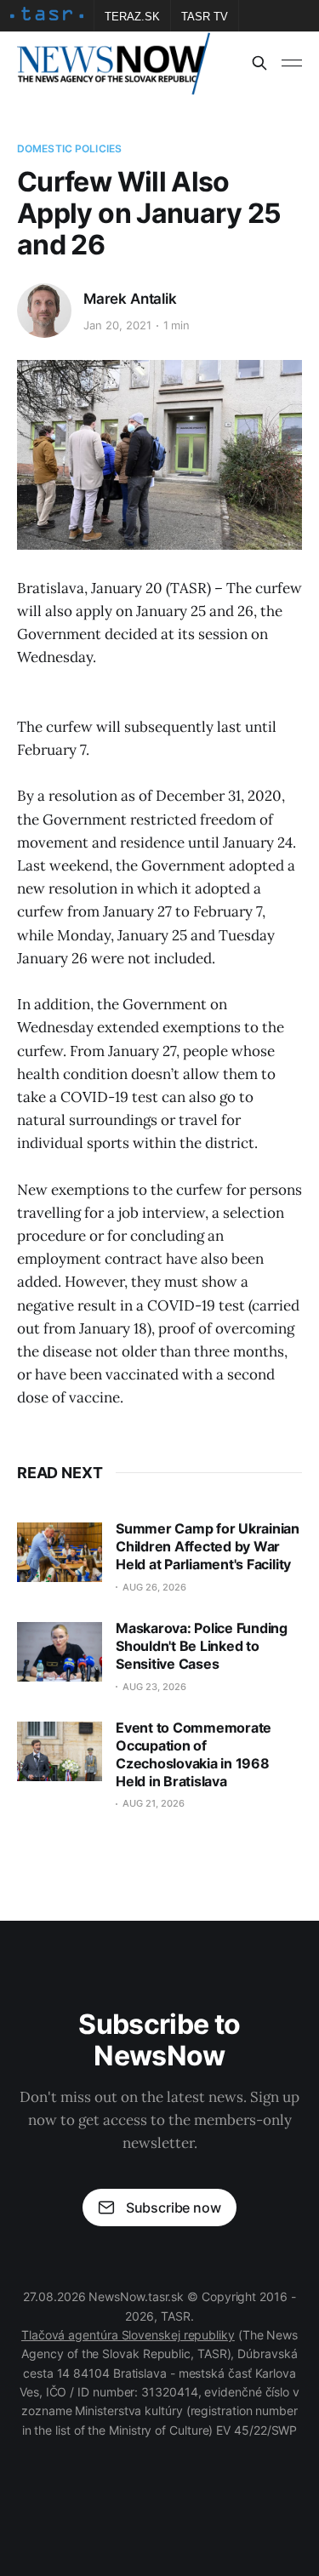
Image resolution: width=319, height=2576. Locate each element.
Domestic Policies (69, 149)
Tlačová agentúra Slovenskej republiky (128, 2335)
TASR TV (205, 17)
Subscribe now (174, 2208)
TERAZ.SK (132, 17)
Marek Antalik (130, 299)
